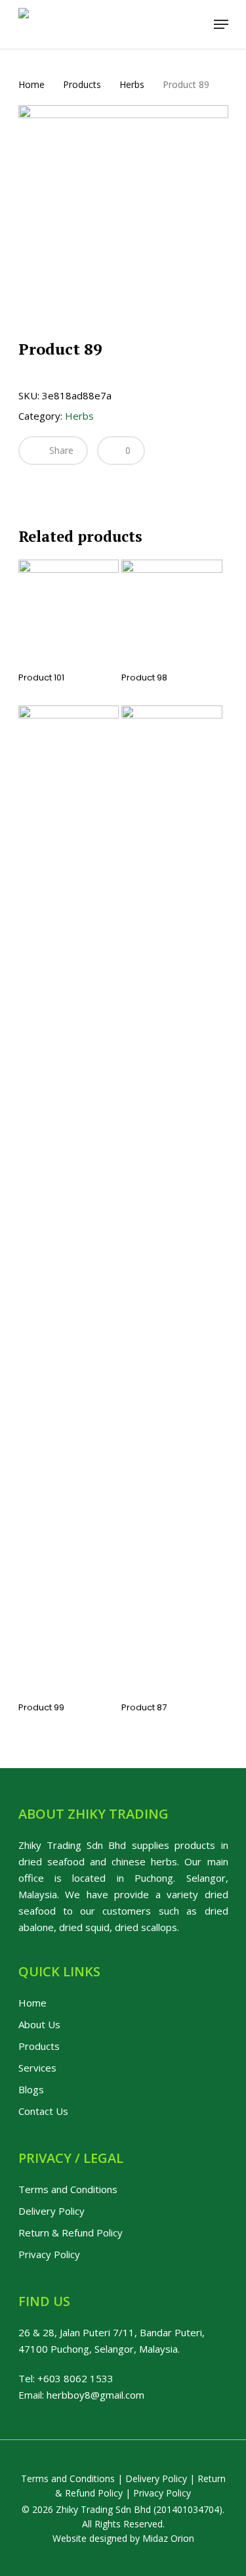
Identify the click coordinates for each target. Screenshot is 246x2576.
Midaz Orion (168, 2538)
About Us (39, 2024)
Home (31, 84)
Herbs (132, 84)
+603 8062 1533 (75, 2378)
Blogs (31, 2089)
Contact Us (43, 2111)
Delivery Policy (51, 2211)
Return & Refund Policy (71, 2232)
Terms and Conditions (68, 2189)
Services (37, 2068)
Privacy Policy (49, 2254)
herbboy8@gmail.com (95, 2395)
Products (82, 84)
